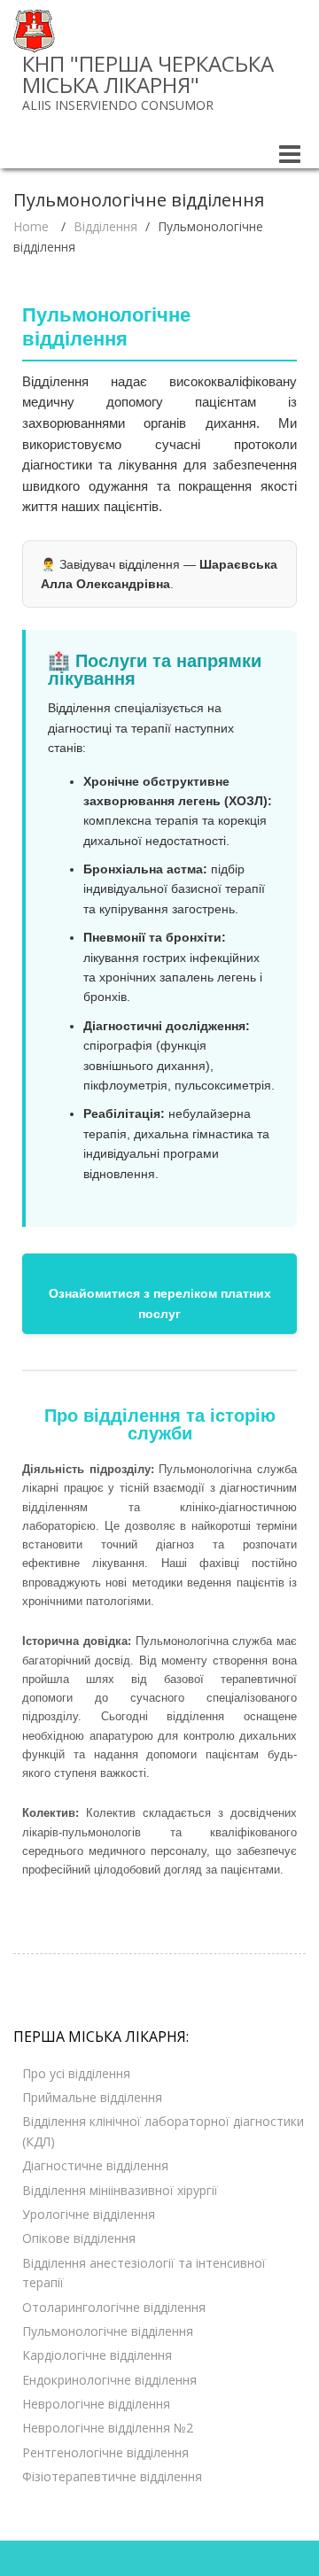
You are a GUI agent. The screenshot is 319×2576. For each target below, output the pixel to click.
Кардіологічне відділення (97, 2355)
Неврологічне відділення (96, 2404)
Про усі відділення (76, 2073)
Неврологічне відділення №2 (108, 2428)
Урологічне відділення (89, 2214)
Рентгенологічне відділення (105, 2452)
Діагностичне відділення (95, 2165)
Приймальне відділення (92, 2097)
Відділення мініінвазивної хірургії (120, 2190)
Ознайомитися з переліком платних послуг (160, 1303)
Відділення (105, 226)
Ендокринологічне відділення (109, 2380)
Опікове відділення (79, 2238)
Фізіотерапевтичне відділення (112, 2476)
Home (31, 226)
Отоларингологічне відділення (114, 2307)
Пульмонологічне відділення (108, 2331)
